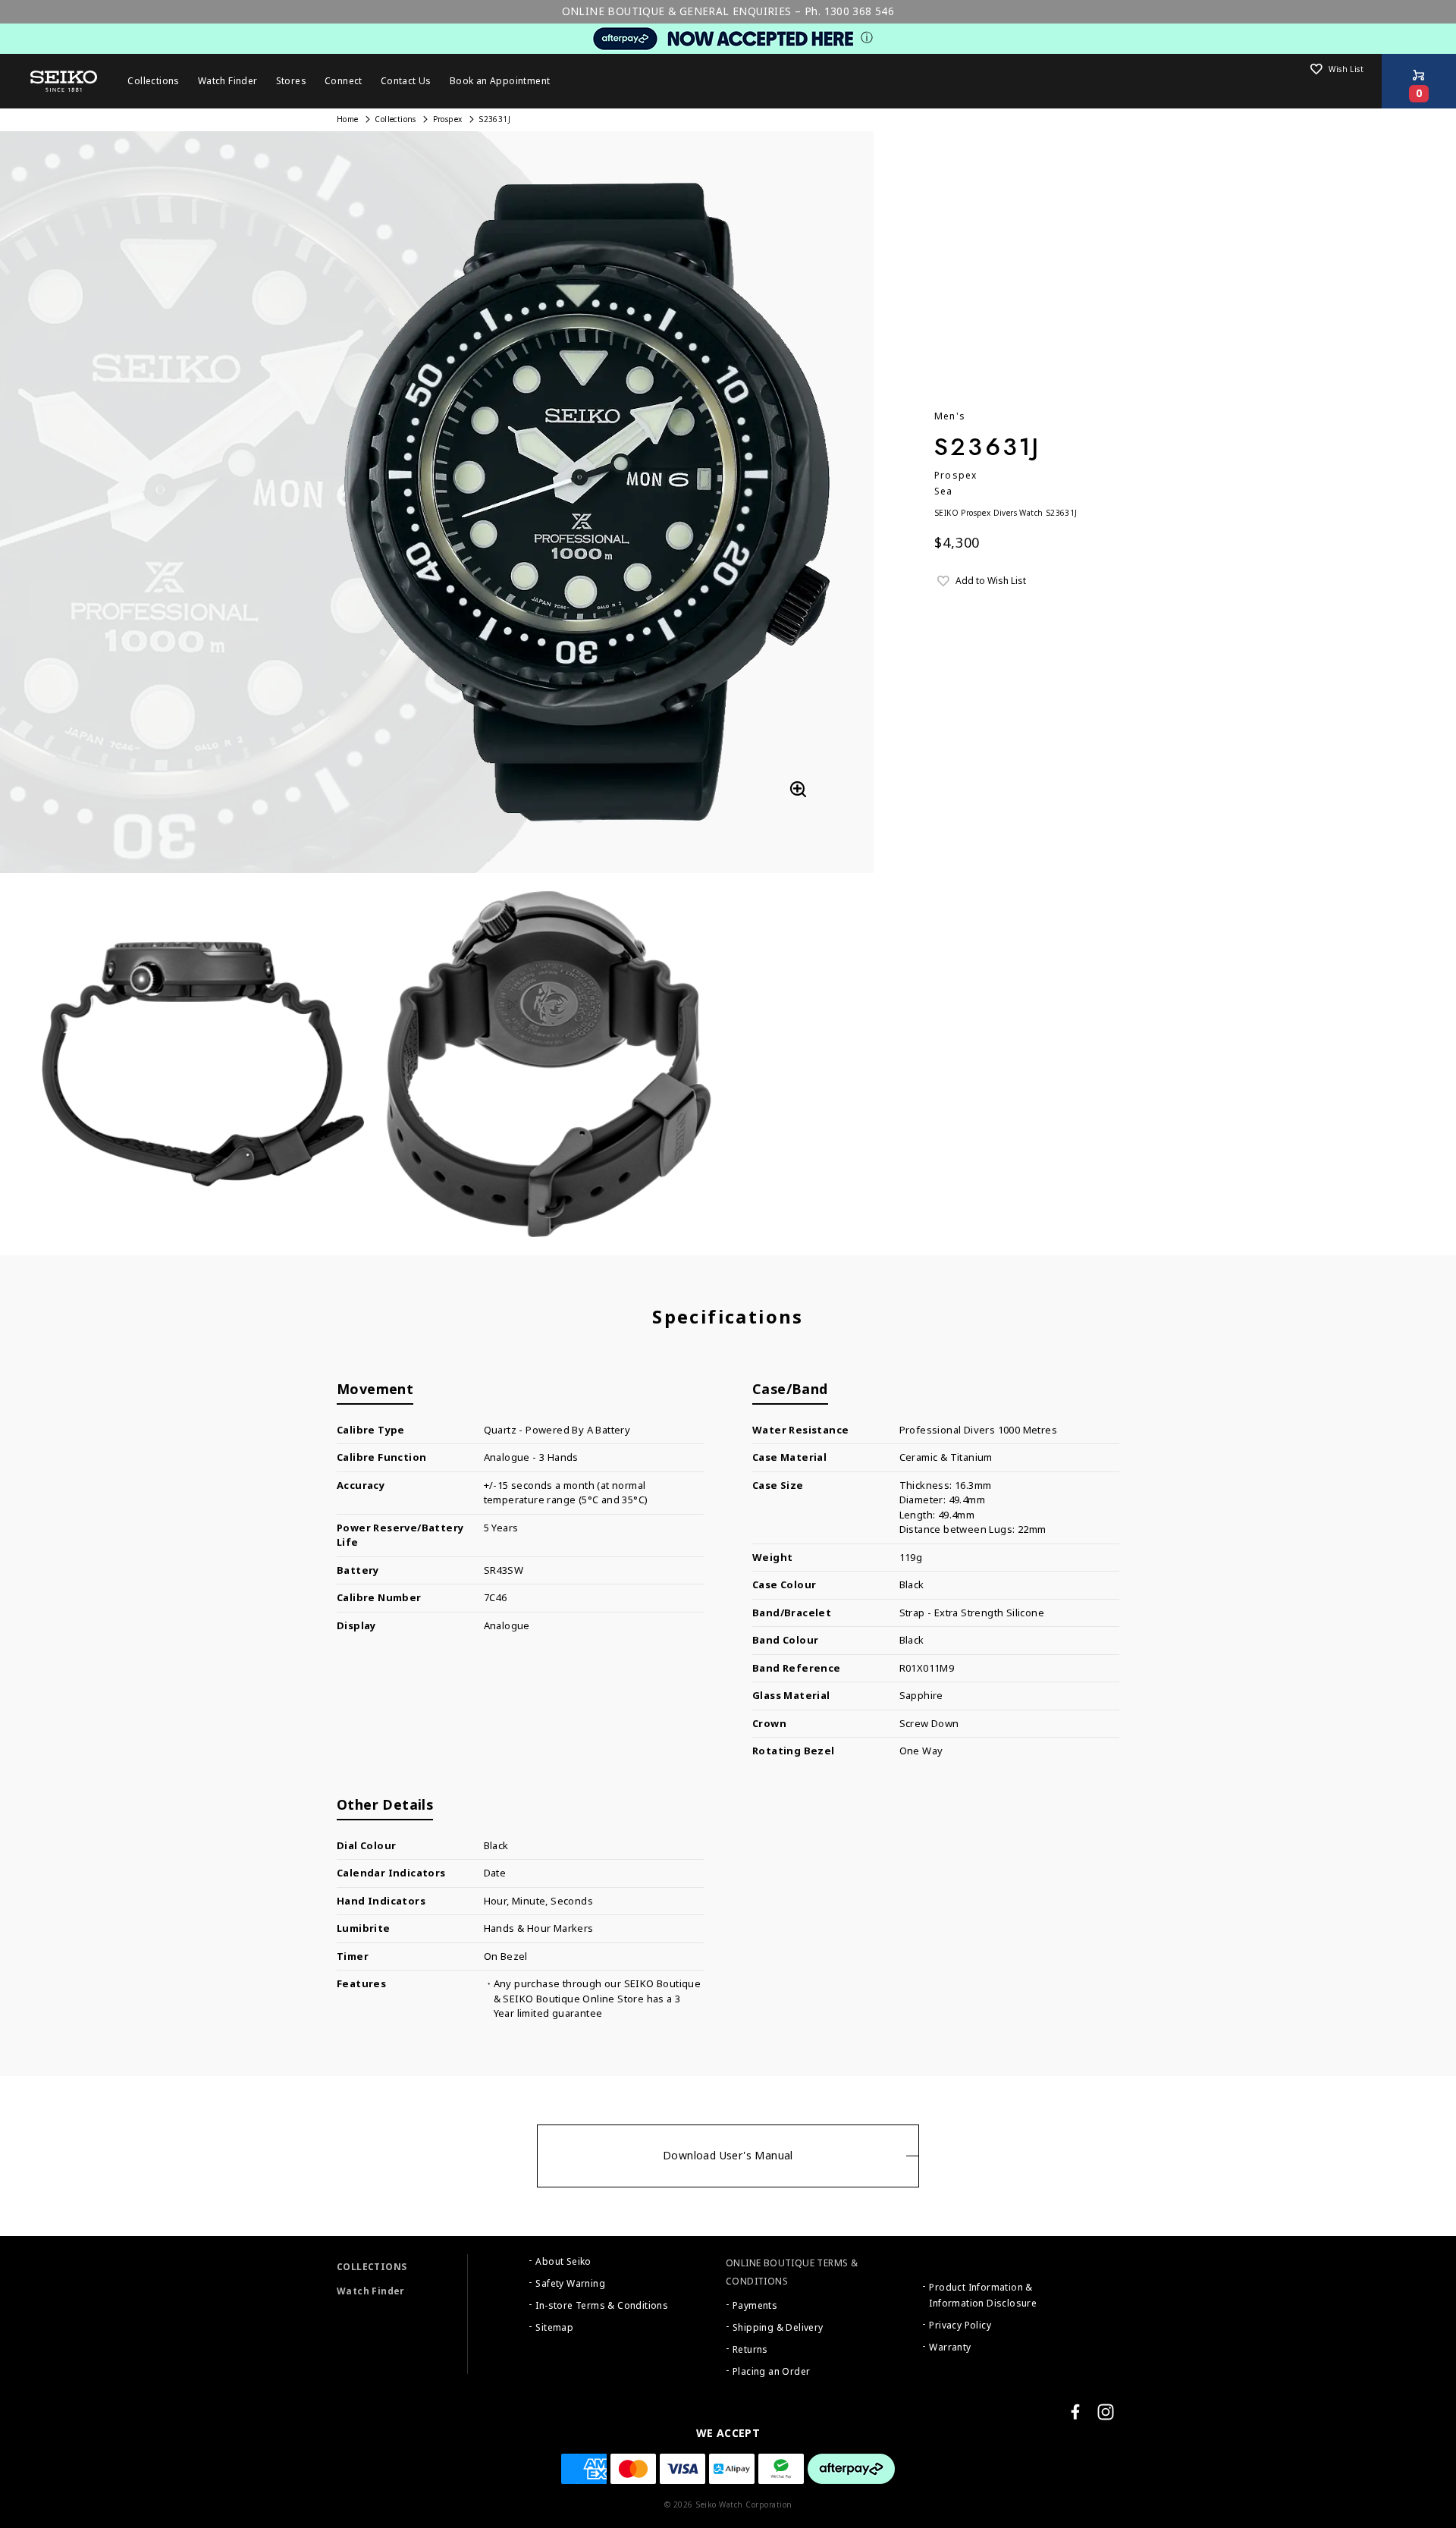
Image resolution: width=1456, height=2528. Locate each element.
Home (348, 119)
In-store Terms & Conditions (602, 2306)
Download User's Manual (728, 2156)
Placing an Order (771, 2372)
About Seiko (563, 2262)
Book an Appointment (500, 81)
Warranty (950, 2347)
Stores (291, 81)
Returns (750, 2350)
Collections (395, 119)
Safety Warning (570, 2284)
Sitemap (554, 2328)
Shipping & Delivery (778, 2328)
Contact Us (406, 81)
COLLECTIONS (372, 2267)
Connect (344, 81)
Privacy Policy (960, 2325)
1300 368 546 (860, 11)
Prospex (448, 119)
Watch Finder (371, 2291)
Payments (755, 2306)
